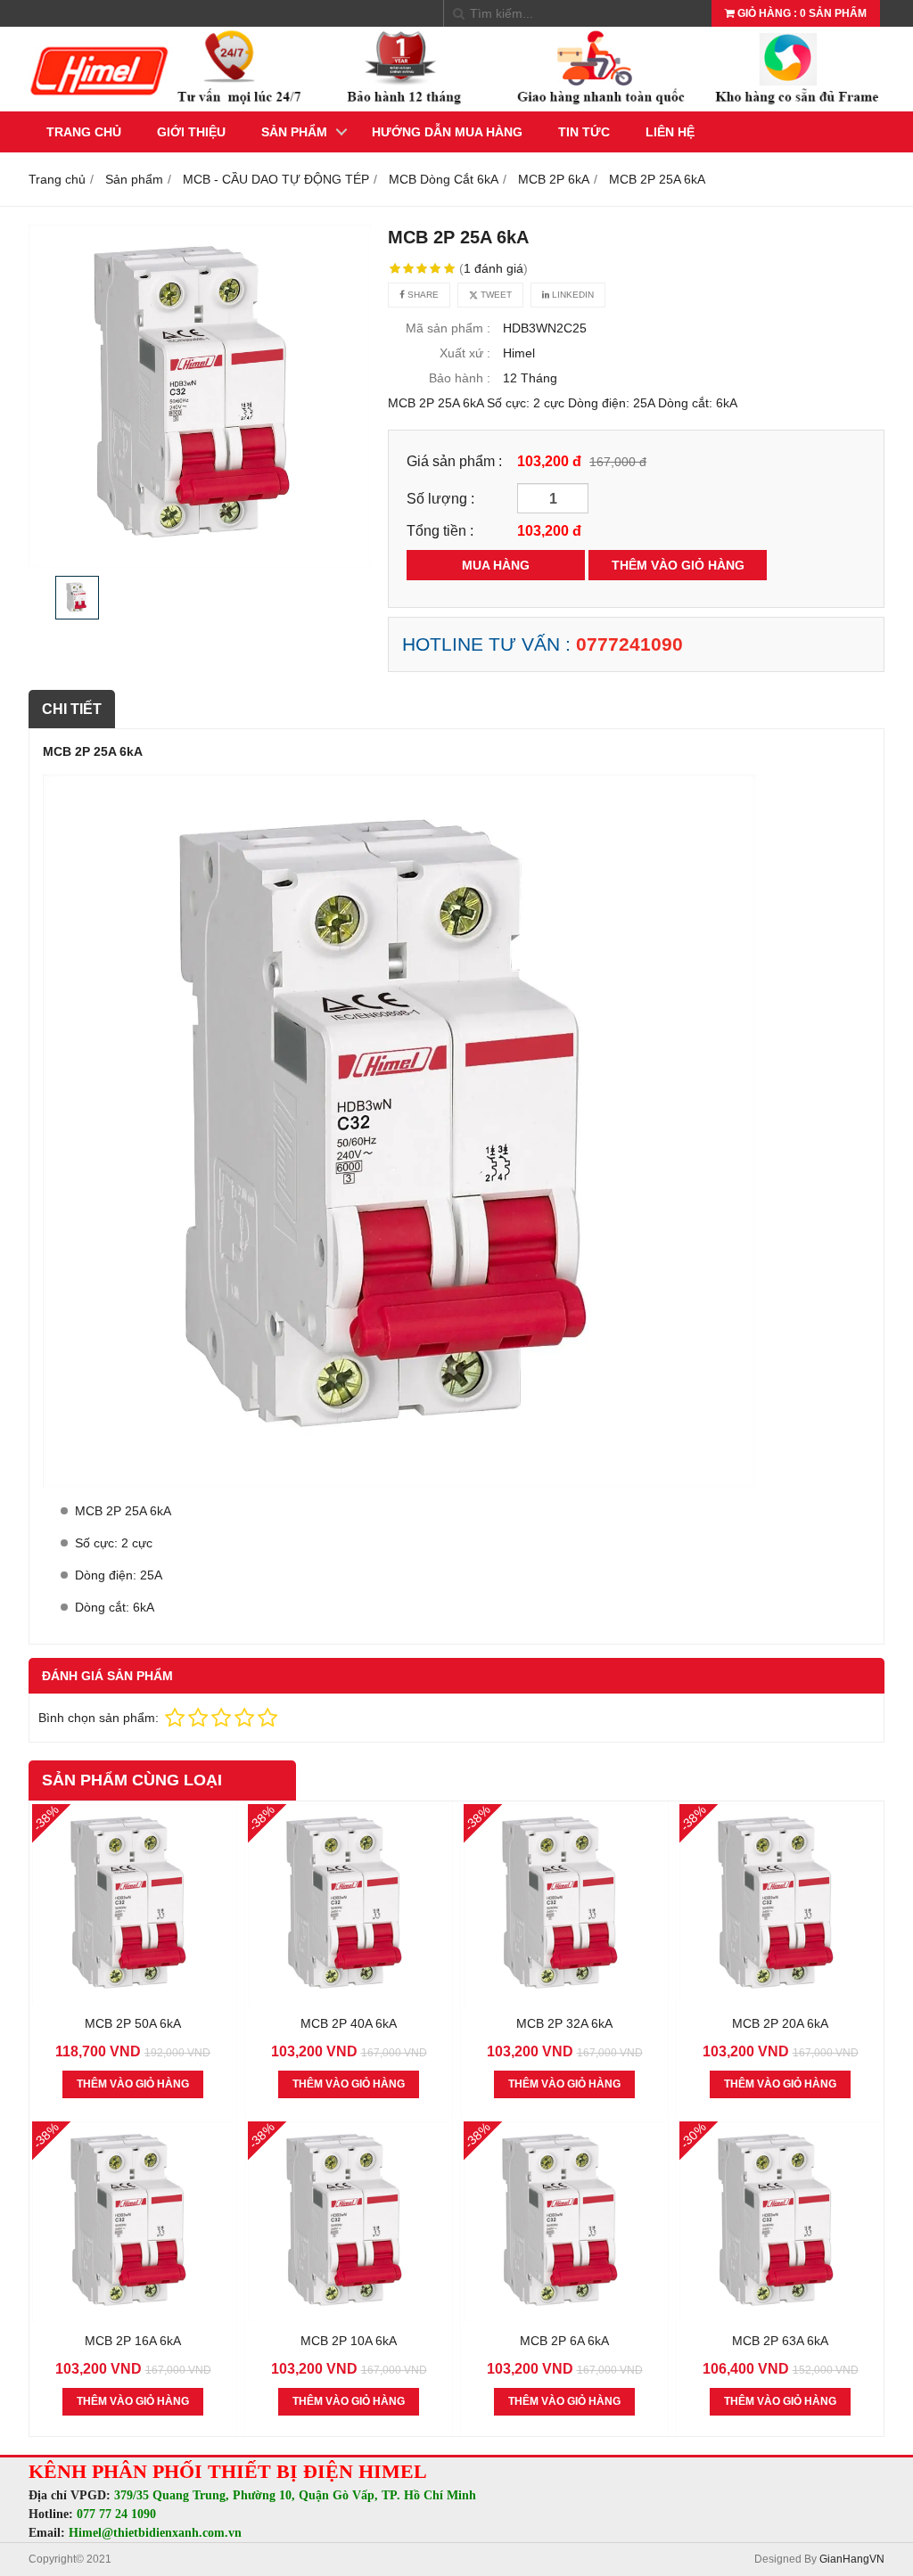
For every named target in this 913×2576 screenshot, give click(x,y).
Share (422, 295)
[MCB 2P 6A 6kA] (564, 2318)
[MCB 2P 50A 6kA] (133, 2001)
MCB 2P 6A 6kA (564, 2341)
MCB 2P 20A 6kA (780, 2023)
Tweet (495, 295)
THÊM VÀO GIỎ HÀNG (678, 565)
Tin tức (584, 132)
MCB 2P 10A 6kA (349, 2341)
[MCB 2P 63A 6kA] (780, 2318)
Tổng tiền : (440, 530)
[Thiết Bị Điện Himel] (456, 107)
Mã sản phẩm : (448, 328)
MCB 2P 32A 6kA (564, 2023)
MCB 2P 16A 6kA (133, 2341)
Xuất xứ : (465, 353)
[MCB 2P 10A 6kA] (349, 2318)
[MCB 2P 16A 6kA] (133, 2318)
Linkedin (572, 295)
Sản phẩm (294, 132)
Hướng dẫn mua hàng (447, 132)
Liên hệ (670, 132)
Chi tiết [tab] (72, 709)
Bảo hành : (460, 378)
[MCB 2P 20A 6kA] (780, 2001)
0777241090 (629, 644)
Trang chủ (84, 132)
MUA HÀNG (496, 565)
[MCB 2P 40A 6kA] (349, 2001)
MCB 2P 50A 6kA (133, 2023)
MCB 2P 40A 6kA (349, 2023)
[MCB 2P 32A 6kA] (564, 2001)
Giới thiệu (191, 132)
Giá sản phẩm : (454, 461)
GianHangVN (852, 2559)
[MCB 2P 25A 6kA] (200, 396)
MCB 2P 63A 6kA (780, 2341)
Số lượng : (440, 498)
